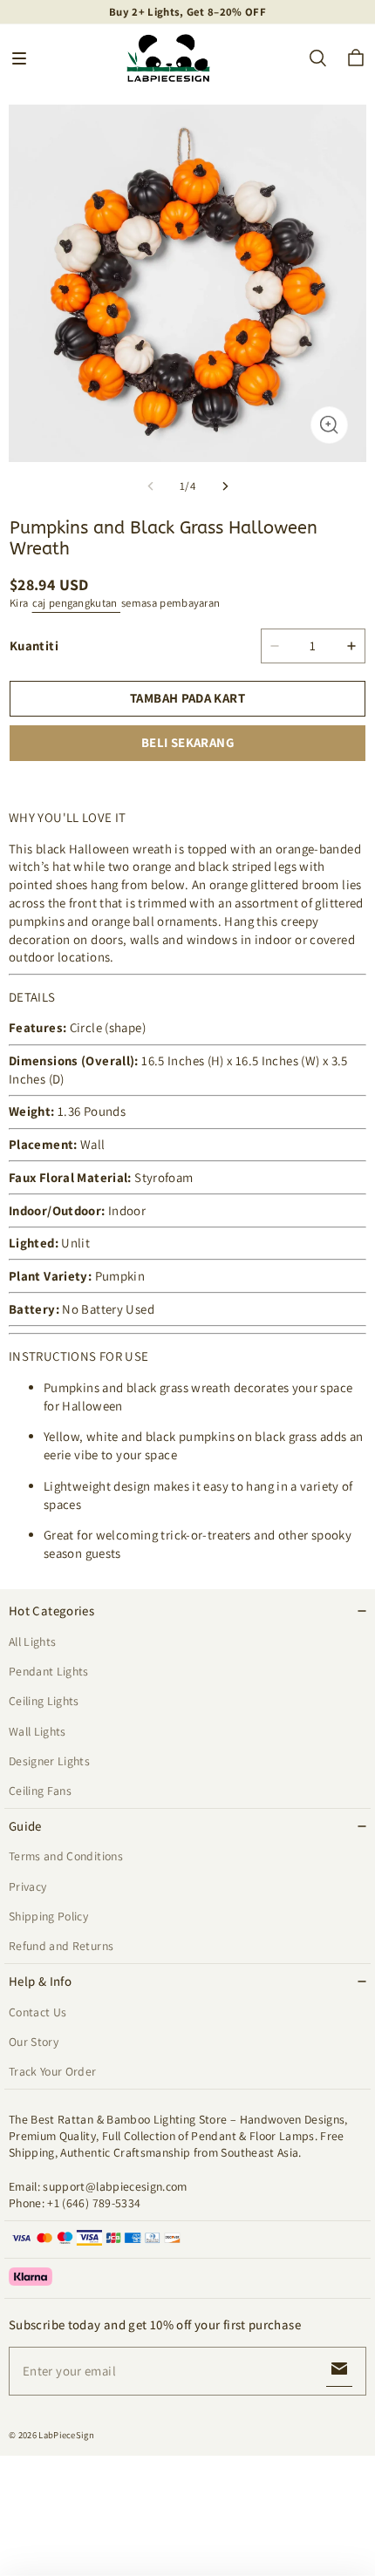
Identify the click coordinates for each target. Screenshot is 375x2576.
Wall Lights (37, 1731)
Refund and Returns (61, 1946)
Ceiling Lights (44, 1701)
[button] (19, 58)
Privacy (27, 1886)
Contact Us (37, 2012)
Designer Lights (49, 1761)
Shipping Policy (48, 1916)
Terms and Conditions (66, 1856)
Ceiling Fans (40, 1791)
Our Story (34, 2042)
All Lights (32, 1641)
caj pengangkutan (76, 603)
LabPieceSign (66, 2435)
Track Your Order (53, 2071)
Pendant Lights (49, 1671)
